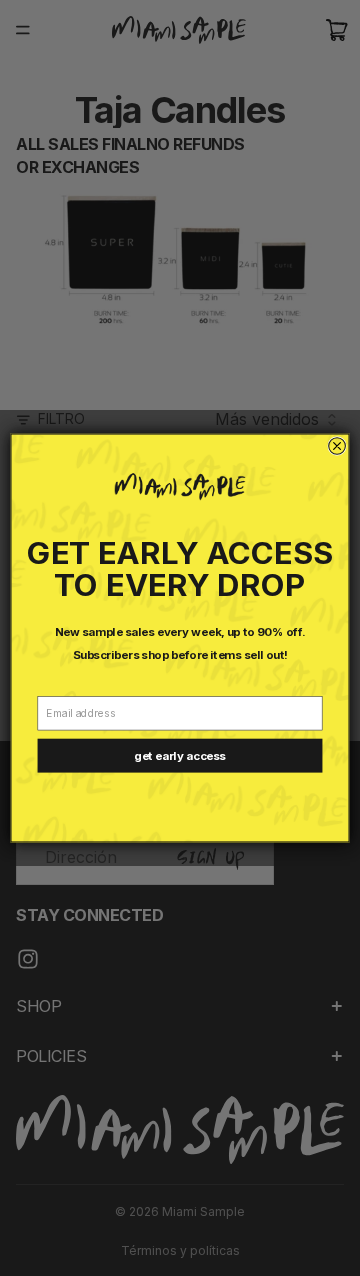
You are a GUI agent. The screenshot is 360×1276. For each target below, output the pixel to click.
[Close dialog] (337, 446)
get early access (179, 756)
